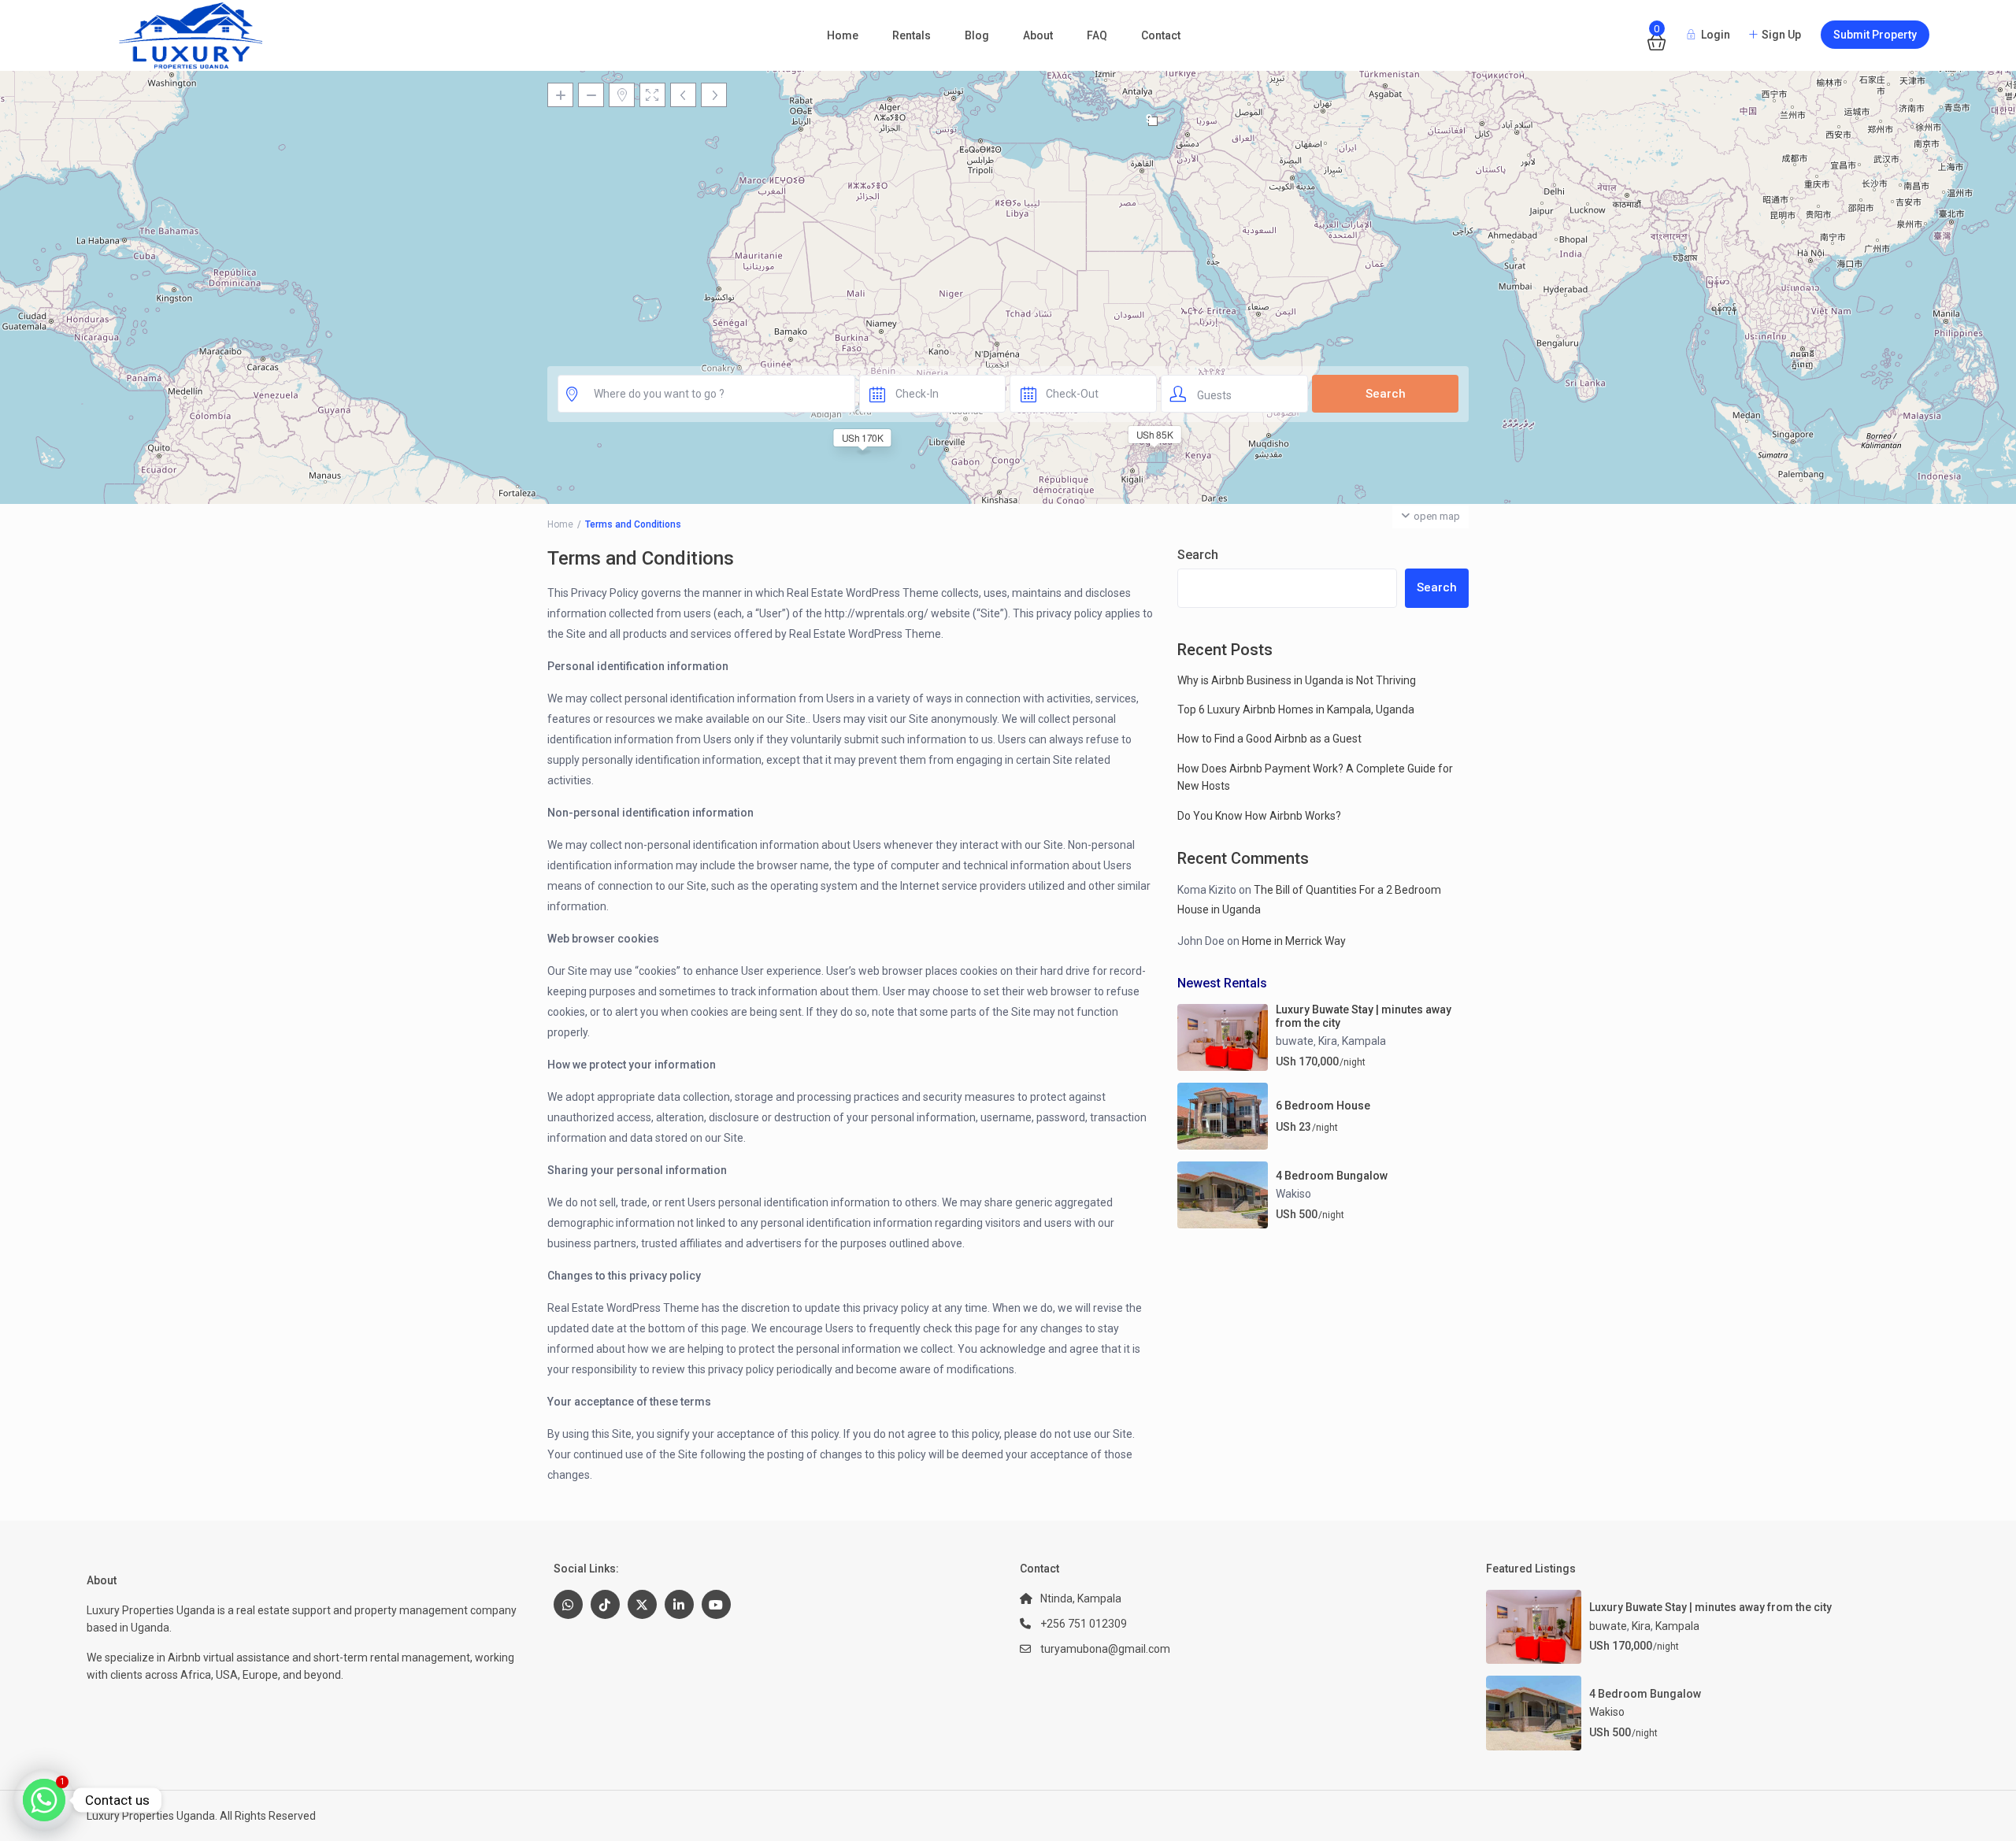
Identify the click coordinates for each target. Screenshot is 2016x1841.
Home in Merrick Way (1294, 941)
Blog (977, 35)
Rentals (912, 35)
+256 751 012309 (1084, 1624)
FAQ (1097, 35)
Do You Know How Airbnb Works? (1259, 816)
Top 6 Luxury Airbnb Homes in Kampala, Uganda (1296, 709)
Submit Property (1875, 35)
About (1038, 35)
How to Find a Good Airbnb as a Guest (1269, 739)
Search (1198, 555)
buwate (1295, 1041)
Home (843, 35)
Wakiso (1293, 1194)
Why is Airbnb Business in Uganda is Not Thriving (1297, 680)
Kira (1328, 1041)
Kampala (1364, 1041)
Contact (1161, 35)
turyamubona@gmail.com (1105, 1649)
